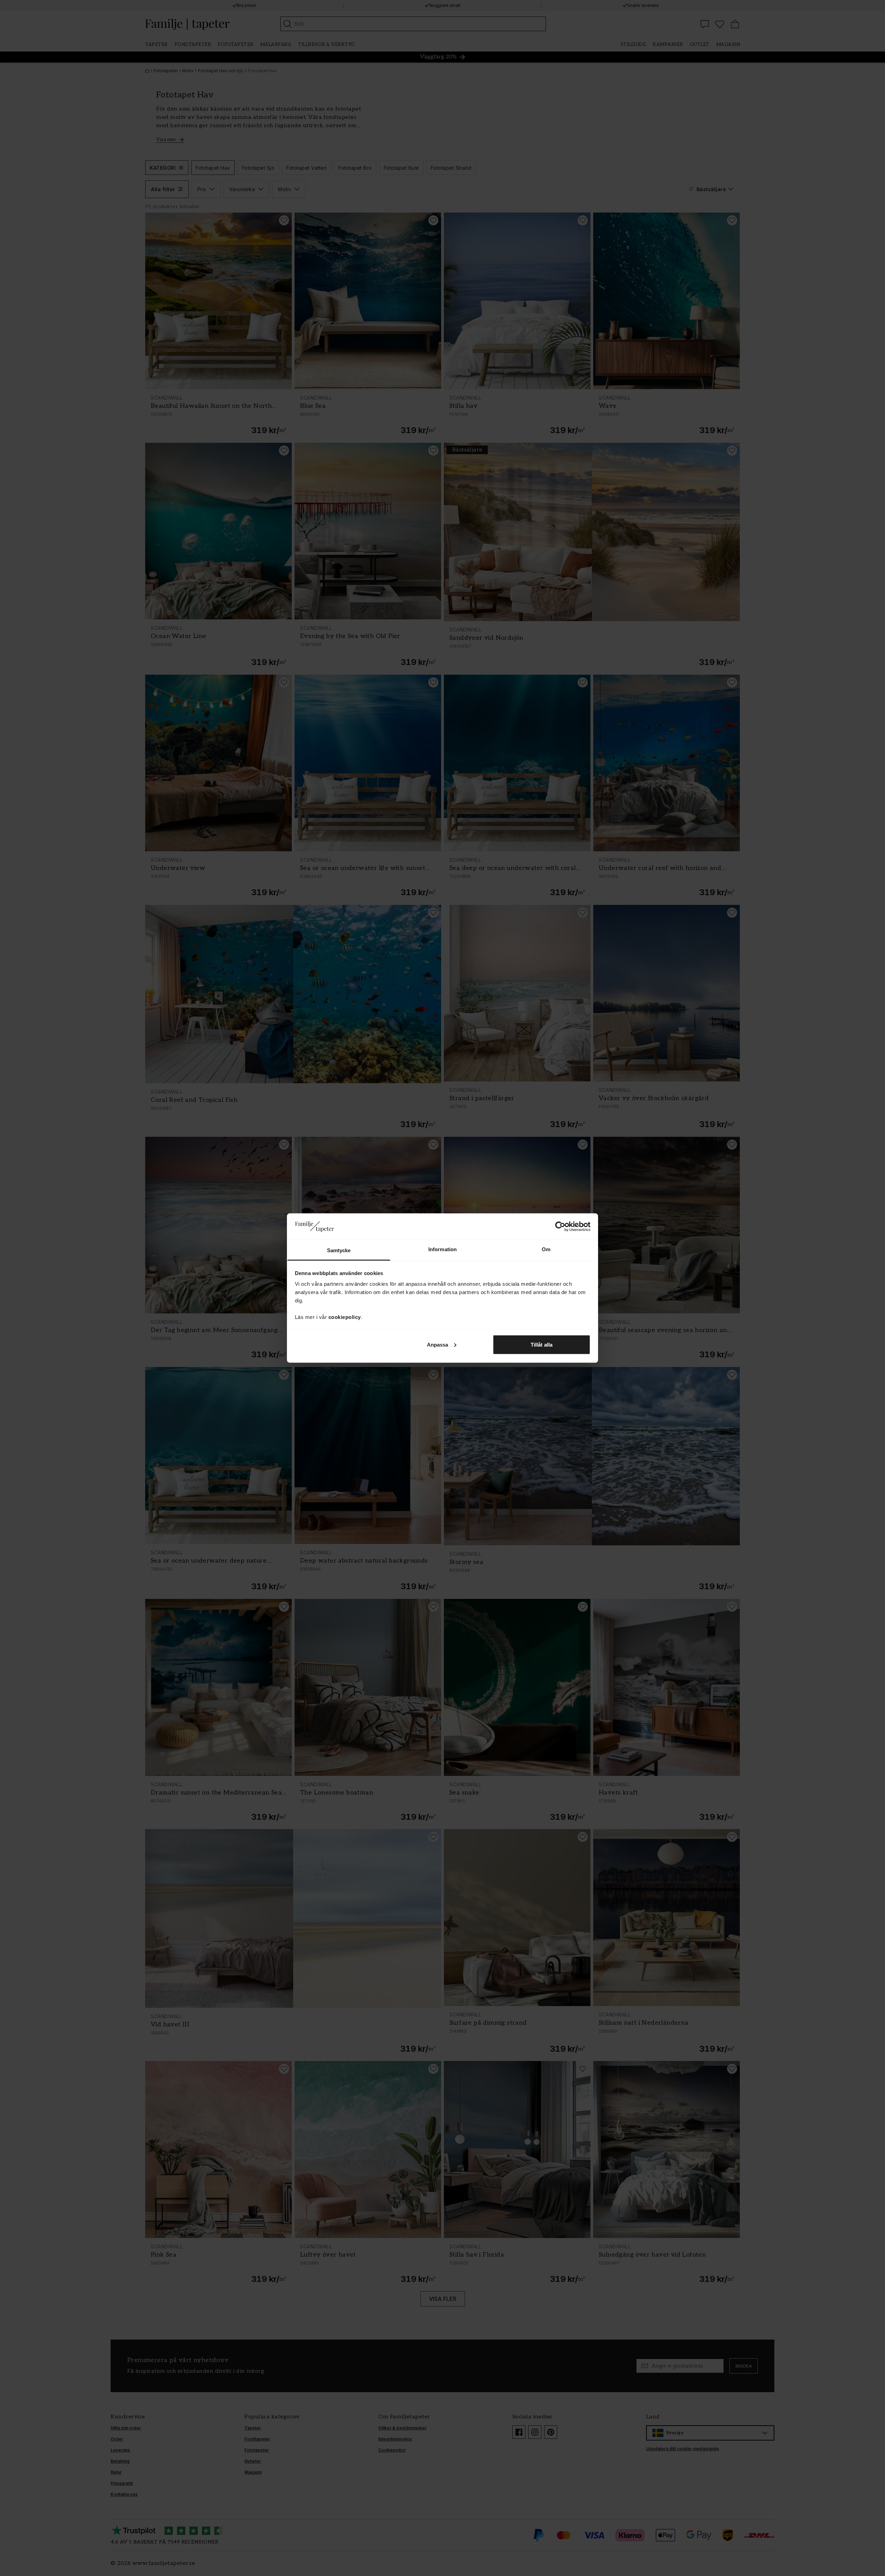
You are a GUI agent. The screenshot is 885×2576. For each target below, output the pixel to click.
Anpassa (438, 1344)
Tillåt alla (542, 1344)
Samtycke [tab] (339, 1250)
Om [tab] (546, 1249)
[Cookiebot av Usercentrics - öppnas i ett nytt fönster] (560, 1226)
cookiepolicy (345, 1317)
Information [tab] (442, 1249)
